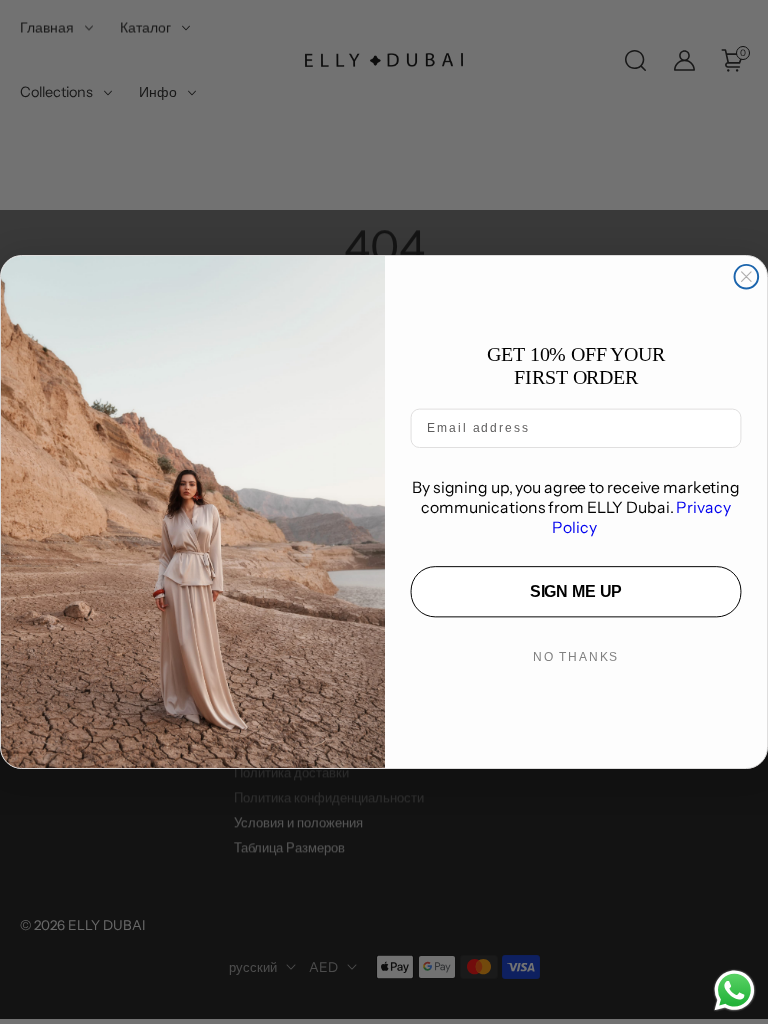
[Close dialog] (747, 277)
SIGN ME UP (576, 591)
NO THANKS (576, 657)
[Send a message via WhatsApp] (734, 990)
